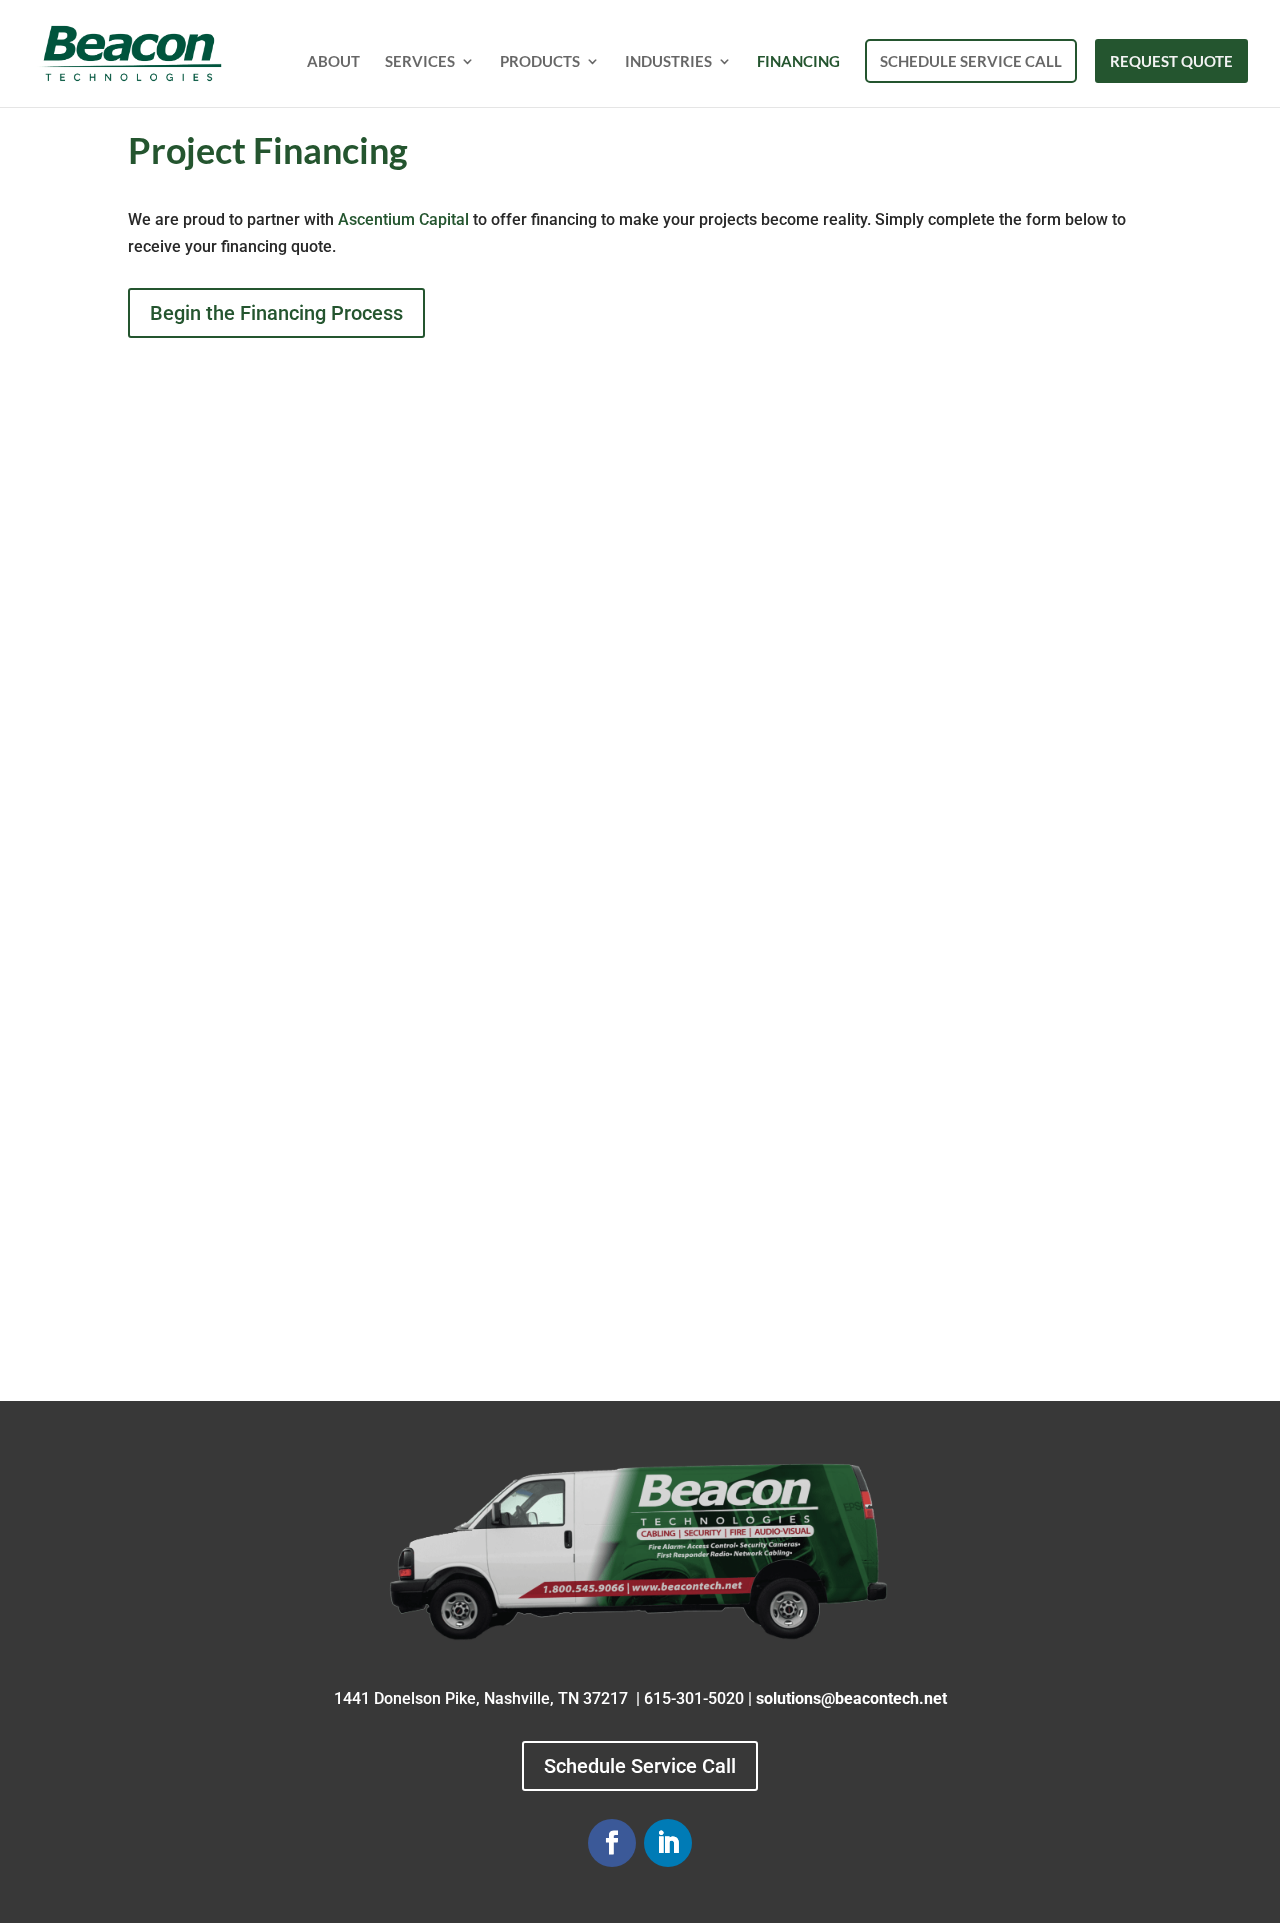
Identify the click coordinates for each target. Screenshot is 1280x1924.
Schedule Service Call (640, 1766)
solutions (788, 1698)
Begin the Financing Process (276, 313)
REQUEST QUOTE (1171, 61)
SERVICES (420, 62)
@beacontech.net (884, 1698)
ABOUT (333, 62)
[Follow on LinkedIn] (668, 1843)
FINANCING (798, 62)
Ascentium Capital (405, 219)
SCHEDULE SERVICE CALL (971, 61)
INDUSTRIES (668, 62)
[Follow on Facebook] (612, 1843)
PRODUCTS (540, 62)
